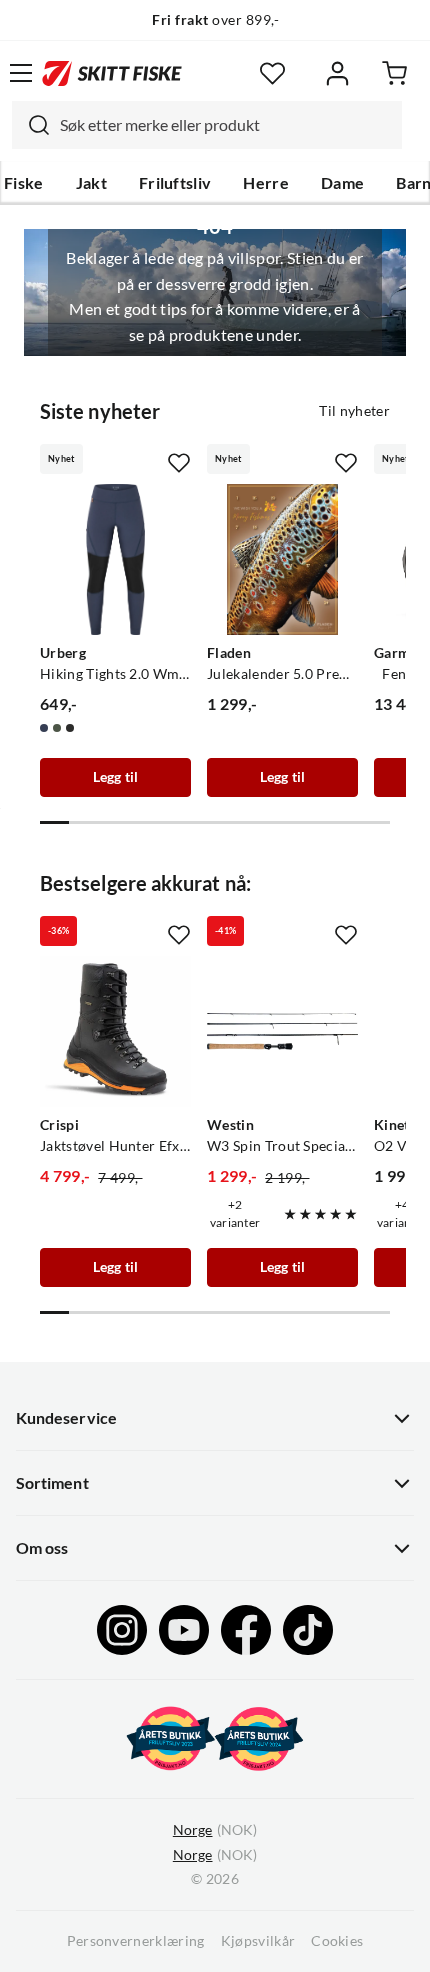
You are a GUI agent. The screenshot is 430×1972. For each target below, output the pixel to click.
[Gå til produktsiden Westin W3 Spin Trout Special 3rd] (282, 1031)
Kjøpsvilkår (258, 1941)
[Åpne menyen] (21, 73)
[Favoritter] (272, 73)
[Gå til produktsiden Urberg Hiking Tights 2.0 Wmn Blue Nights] (115, 559)
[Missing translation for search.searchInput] (31, 125)
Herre (266, 183)
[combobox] (207, 125)
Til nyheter (354, 411)
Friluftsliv (175, 183)
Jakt (91, 183)
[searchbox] (226, 125)
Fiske (24, 183)
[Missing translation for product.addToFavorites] (179, 463)
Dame (342, 183)
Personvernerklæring (136, 1941)
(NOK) (215, 1830)
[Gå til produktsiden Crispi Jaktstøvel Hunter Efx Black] (115, 1031)
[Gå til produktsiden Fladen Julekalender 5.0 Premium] (282, 559)
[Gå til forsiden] (112, 73)
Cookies (337, 1941)
